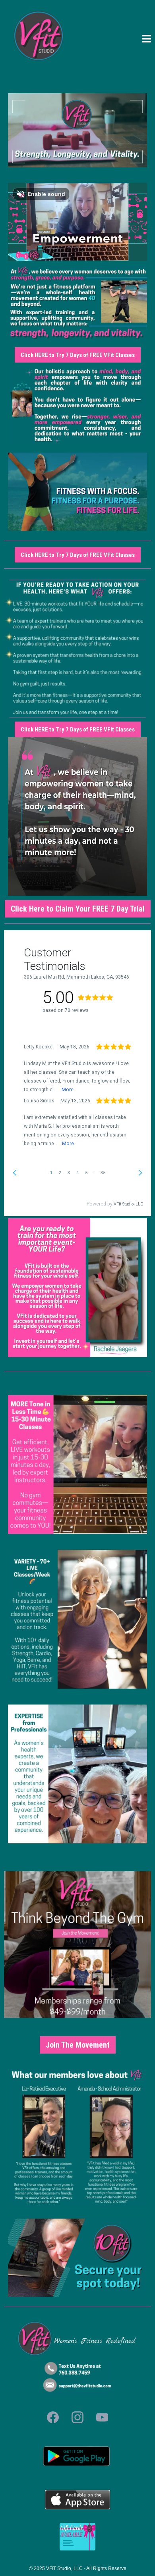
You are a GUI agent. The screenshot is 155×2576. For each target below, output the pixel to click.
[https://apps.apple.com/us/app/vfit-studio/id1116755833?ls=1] (77, 1619)
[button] (147, 40)
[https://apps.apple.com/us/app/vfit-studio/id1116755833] (78, 2500)
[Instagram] (77, 2417)
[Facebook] (53, 2417)
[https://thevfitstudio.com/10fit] (77, 2258)
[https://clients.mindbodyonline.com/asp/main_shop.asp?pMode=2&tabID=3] (77, 2537)
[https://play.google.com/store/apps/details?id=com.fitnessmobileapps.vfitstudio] (77, 2456)
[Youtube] (102, 2417)
